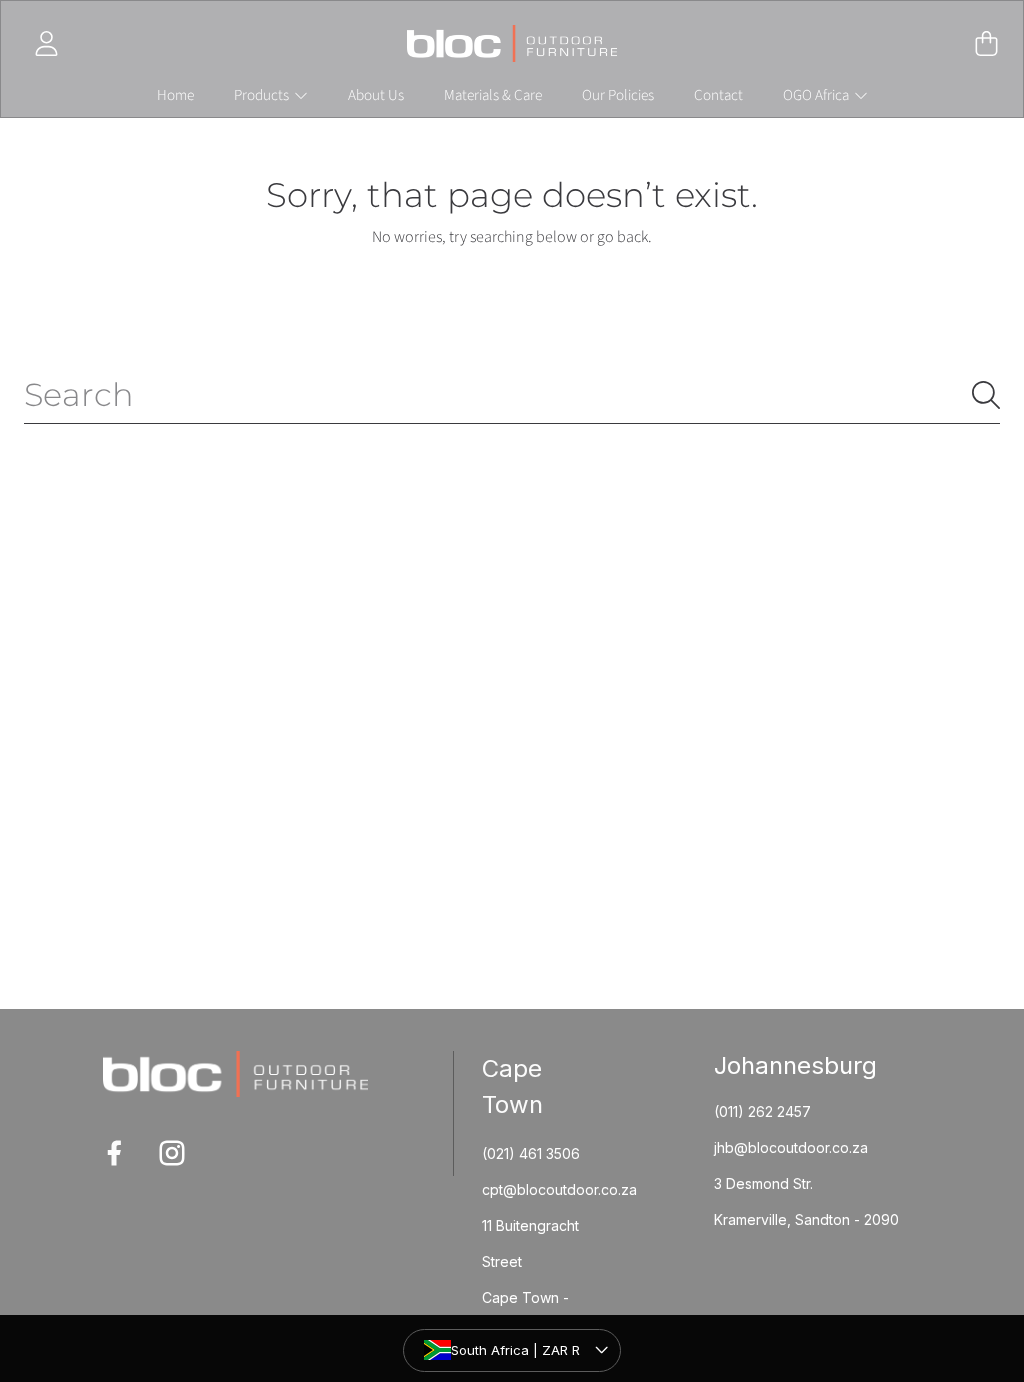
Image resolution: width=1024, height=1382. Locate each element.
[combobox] (512, 395)
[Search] (986, 395)
